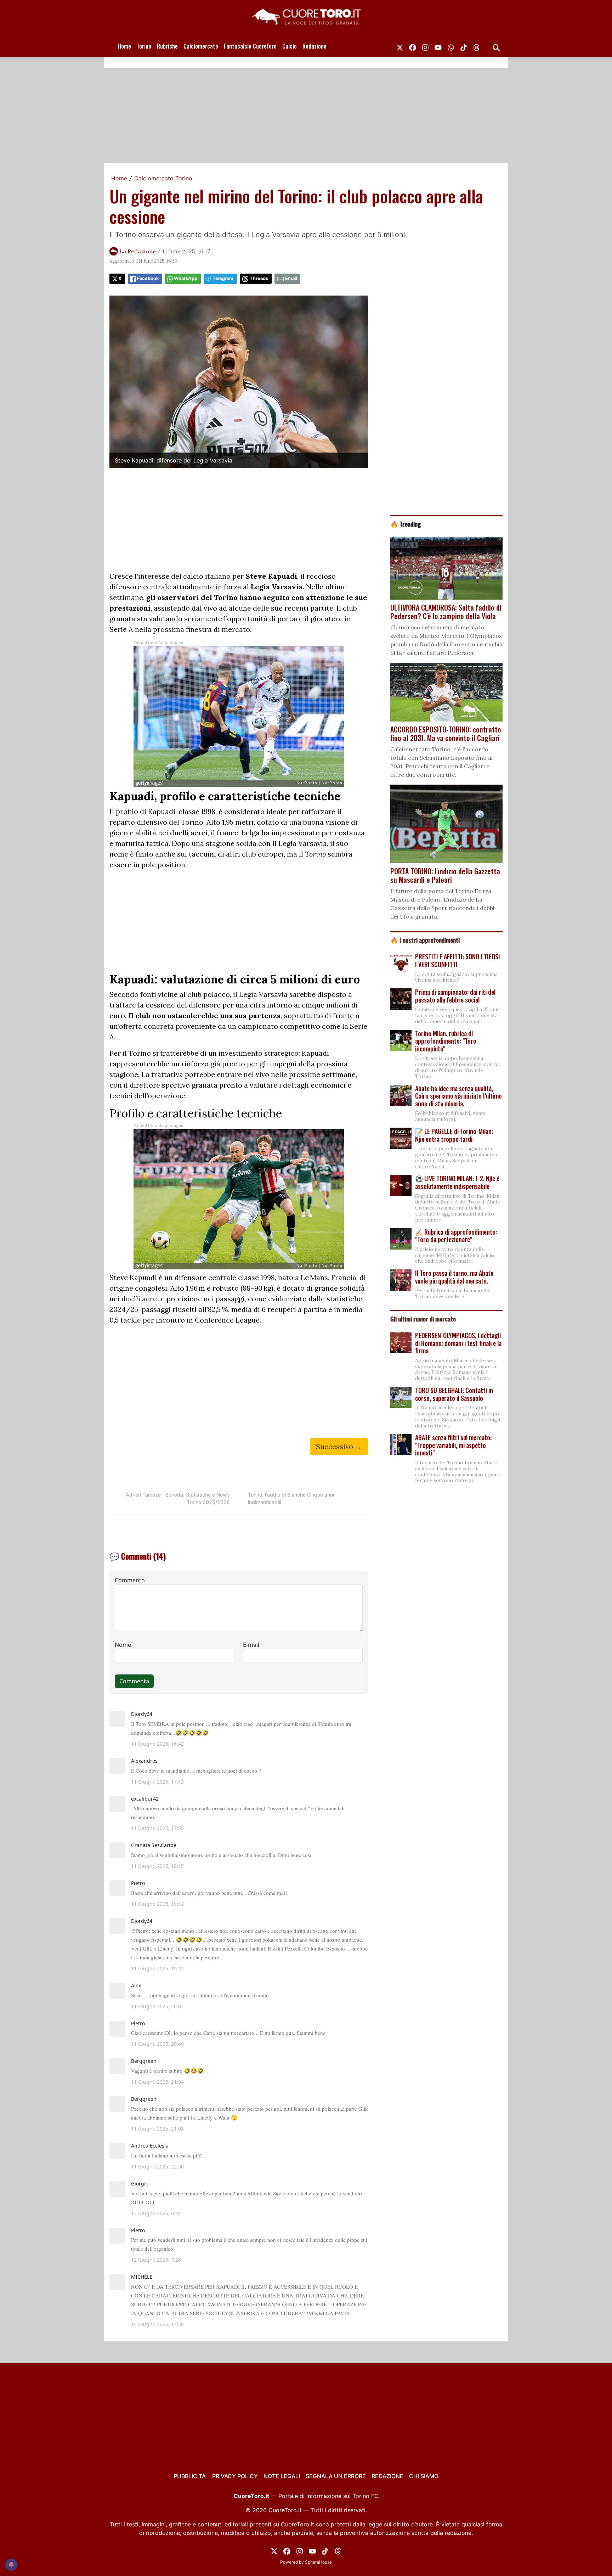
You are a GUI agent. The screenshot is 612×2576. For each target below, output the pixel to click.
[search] (496, 46)
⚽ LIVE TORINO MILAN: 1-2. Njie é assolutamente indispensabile (457, 1182)
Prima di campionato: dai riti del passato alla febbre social (455, 996)
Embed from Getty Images (158, 643)
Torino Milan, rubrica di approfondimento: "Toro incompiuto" (446, 1041)
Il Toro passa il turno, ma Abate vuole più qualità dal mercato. (454, 1277)
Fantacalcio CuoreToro (250, 46)
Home (124, 46)
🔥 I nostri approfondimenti (425, 940)
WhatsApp (186, 278)
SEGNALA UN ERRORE (336, 2476)
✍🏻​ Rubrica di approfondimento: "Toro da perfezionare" (456, 1236)
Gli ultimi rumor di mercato (423, 1319)
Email (291, 278)
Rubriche (167, 46)
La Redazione (138, 251)
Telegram (223, 278)
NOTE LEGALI (282, 2476)
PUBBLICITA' (190, 2476)
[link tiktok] (464, 46)
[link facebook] (413, 46)
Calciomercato (201, 46)
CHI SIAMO (424, 2476)
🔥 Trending (406, 524)
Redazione (314, 46)
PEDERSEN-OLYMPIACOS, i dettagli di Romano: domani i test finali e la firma (458, 1343)
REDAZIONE (387, 2476)
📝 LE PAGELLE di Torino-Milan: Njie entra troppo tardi (454, 1135)
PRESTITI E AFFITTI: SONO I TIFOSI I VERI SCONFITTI (458, 960)
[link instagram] (425, 46)
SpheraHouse (318, 2562)
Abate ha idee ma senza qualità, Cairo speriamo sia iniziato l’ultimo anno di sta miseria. (458, 1096)
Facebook (148, 278)
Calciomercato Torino (163, 178)
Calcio (290, 46)
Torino (144, 46)
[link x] (400, 46)
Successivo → (339, 1446)
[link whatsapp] (451, 46)
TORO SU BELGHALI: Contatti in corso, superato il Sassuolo (454, 1394)
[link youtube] (438, 46)
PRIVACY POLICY (235, 2476)
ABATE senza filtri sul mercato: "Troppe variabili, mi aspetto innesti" (453, 1445)
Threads (259, 278)
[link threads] (476, 46)
